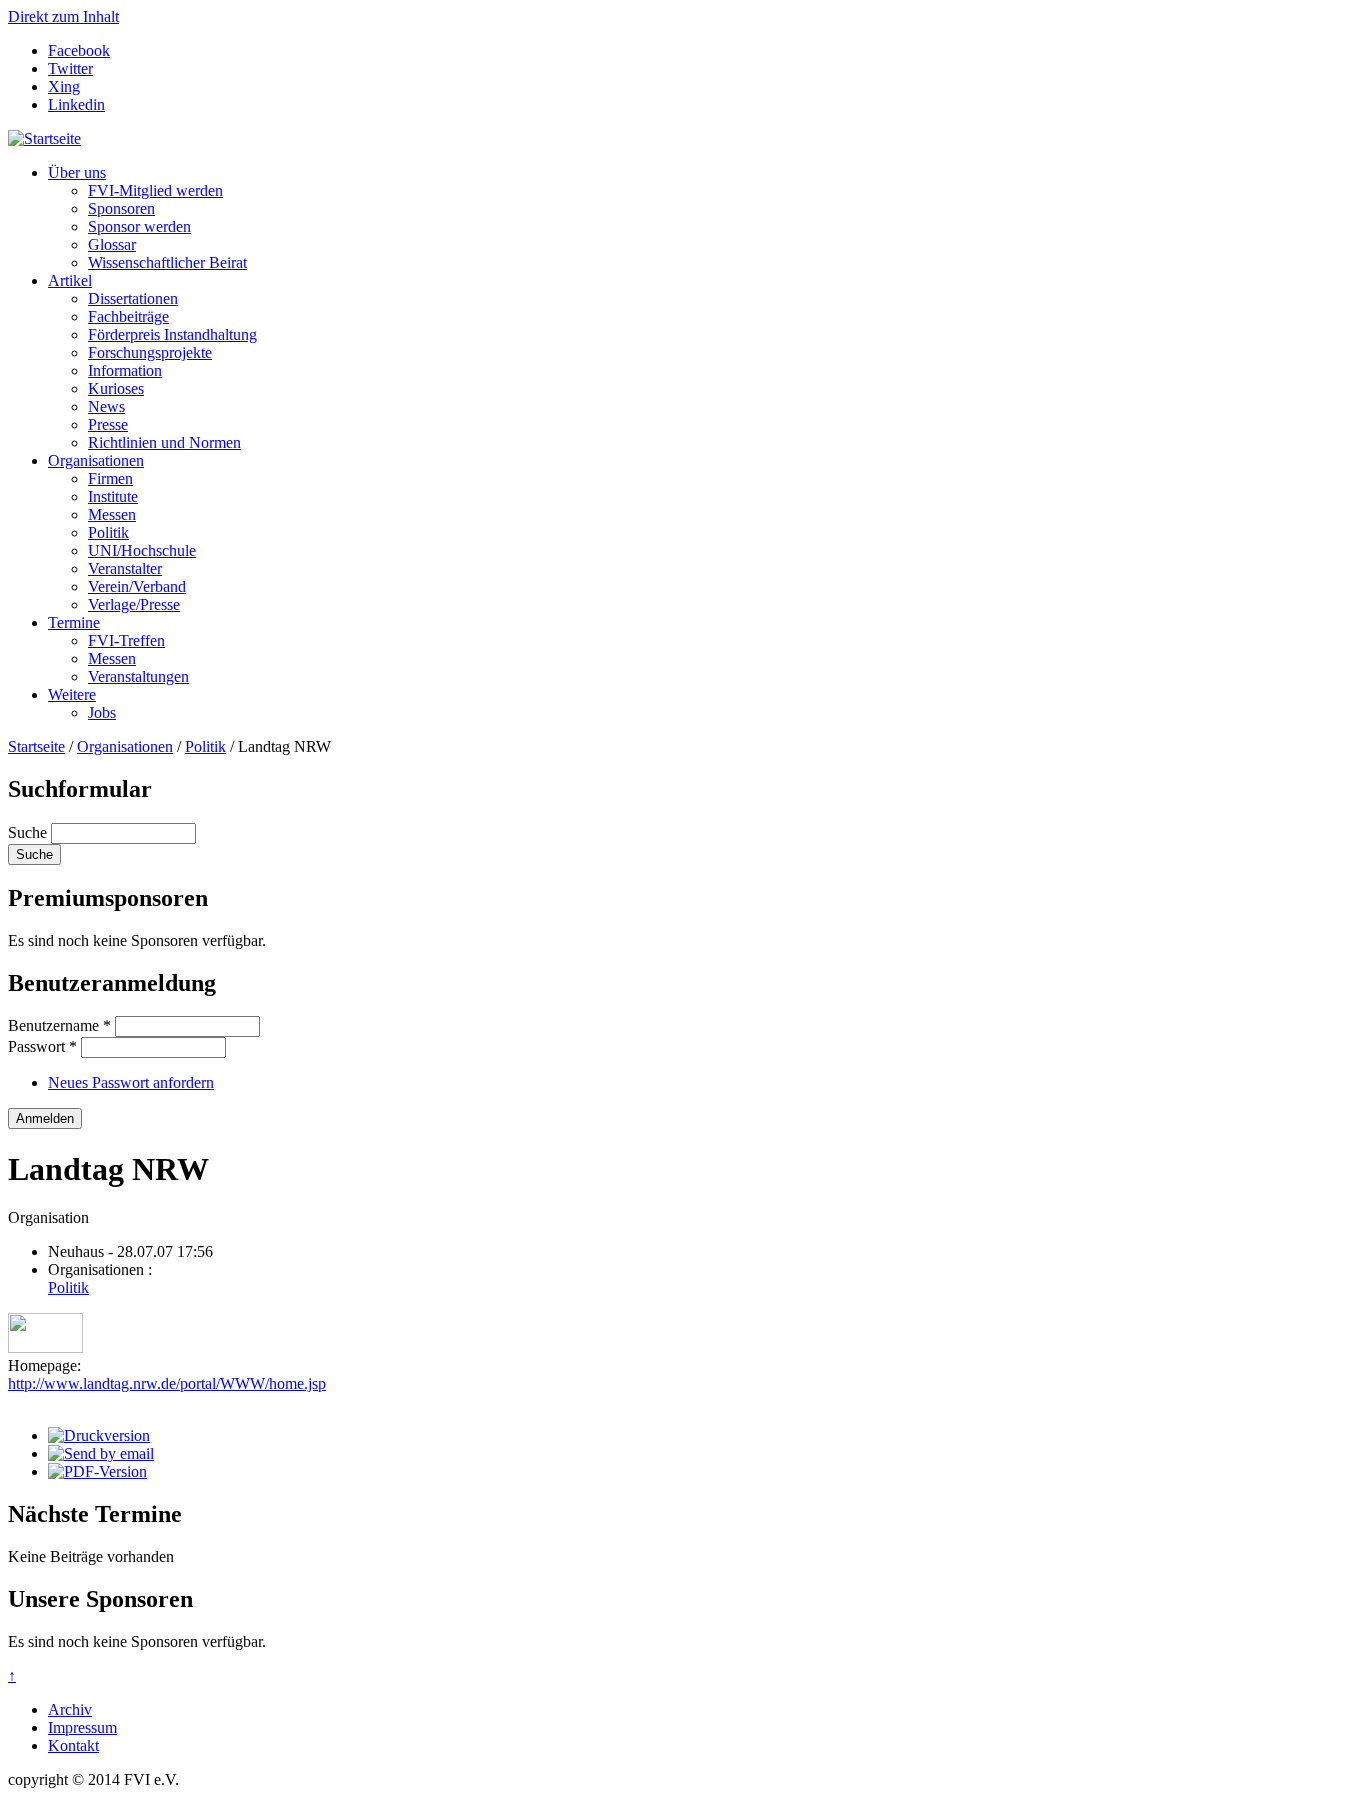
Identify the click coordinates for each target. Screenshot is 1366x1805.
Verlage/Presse (134, 604)
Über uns (77, 172)
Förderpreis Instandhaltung (172, 334)
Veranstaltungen (138, 676)
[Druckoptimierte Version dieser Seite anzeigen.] (99, 1435)
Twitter (70, 68)
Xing (64, 86)
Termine (74, 622)
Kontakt (73, 1745)
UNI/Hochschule (142, 550)
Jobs (102, 712)
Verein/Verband (137, 586)
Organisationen (96, 460)
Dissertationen (133, 298)
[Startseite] (44, 138)
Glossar (112, 244)
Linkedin (76, 104)
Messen (112, 514)
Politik (108, 532)
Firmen (110, 478)
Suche (29, 832)
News (106, 406)
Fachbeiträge (128, 316)
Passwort (42, 1046)
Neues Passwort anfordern (131, 1082)
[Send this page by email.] (101, 1453)
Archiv (70, 1709)
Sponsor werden (139, 226)
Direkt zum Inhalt (63, 16)
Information (125, 370)
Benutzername (59, 1025)
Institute (113, 496)
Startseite (36, 746)
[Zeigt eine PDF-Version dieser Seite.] (97, 1471)
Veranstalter (125, 568)
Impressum (82, 1727)
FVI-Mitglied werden (155, 190)
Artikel (70, 280)
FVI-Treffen (126, 640)
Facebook (79, 50)
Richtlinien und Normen (164, 442)
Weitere (72, 694)
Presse (108, 424)
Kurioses (116, 388)
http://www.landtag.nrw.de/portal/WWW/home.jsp (167, 1383)
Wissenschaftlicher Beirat (167, 262)
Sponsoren (121, 208)
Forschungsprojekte (150, 352)
